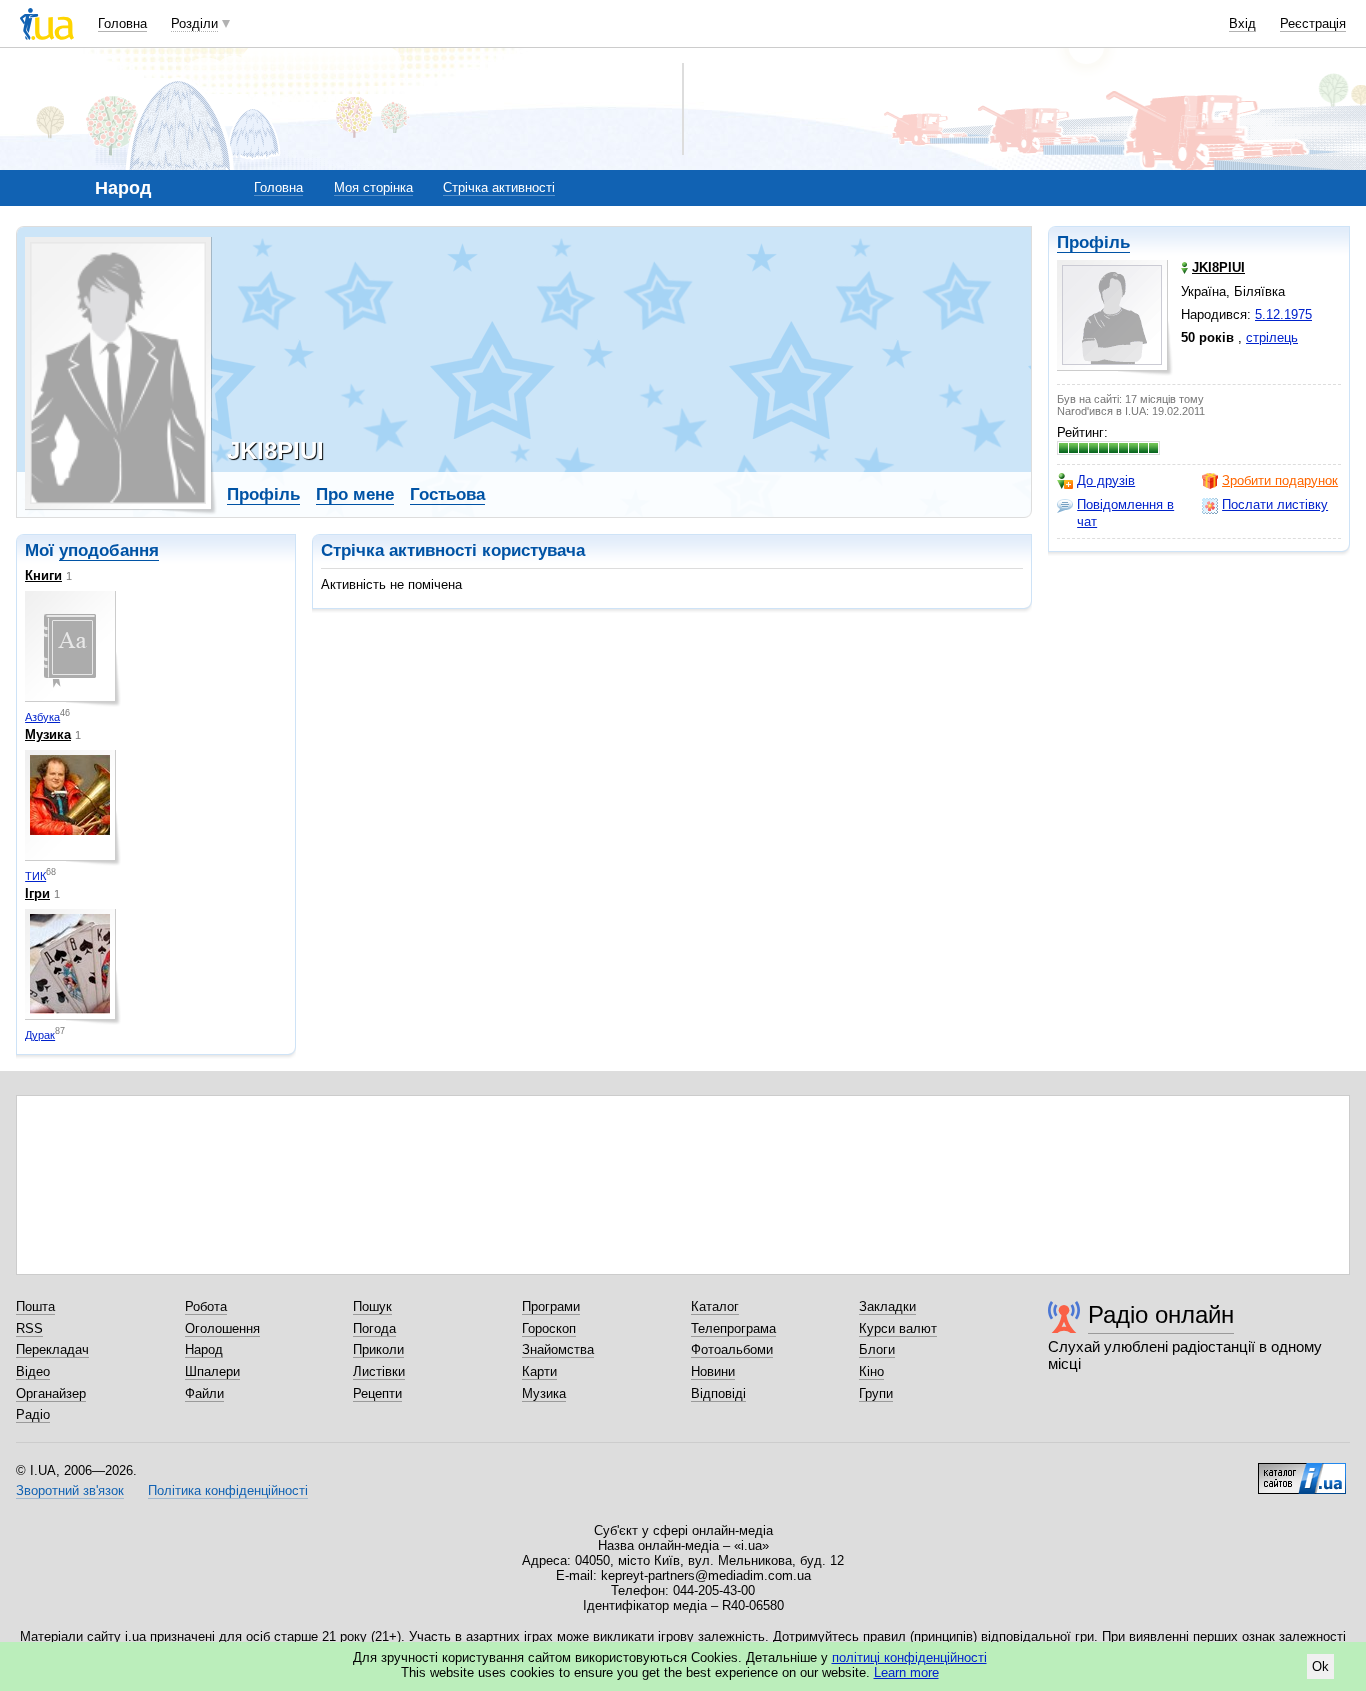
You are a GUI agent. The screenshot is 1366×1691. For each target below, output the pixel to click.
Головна (122, 23)
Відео (33, 1371)
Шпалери (212, 1371)
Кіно (871, 1371)
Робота (206, 1306)
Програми (551, 1306)
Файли (204, 1393)
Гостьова (447, 494)
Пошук (372, 1306)
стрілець (1272, 337)
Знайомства (558, 1349)
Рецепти (377, 1393)
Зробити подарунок (1280, 480)
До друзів (1106, 480)
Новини (713, 1371)
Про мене (355, 494)
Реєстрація (1313, 23)
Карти (539, 1371)
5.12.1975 (1283, 314)
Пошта (35, 1306)
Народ (204, 1349)
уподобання (109, 550)
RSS (29, 1328)
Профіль (1093, 242)
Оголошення (222, 1328)
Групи (876, 1393)
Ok (1320, 1666)
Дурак (40, 1035)
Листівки (379, 1371)
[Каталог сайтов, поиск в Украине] (1302, 1471)
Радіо (33, 1414)
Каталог (715, 1306)
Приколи (378, 1349)
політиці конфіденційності (909, 1657)
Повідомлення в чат (1125, 512)
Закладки (887, 1306)
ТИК (35, 876)
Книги (43, 575)
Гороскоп (549, 1328)
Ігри (37, 893)
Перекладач (52, 1349)
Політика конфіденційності (228, 1490)
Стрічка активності (499, 187)
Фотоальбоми (732, 1349)
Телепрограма (733, 1328)
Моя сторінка (373, 187)
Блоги (877, 1349)
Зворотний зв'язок (70, 1490)
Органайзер (51, 1393)
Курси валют (898, 1328)
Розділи (194, 23)
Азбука (42, 717)
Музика (48, 734)
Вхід (1242, 23)
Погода (374, 1328)
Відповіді (718, 1393)
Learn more (906, 1672)
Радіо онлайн (1161, 1314)
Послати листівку (1275, 504)
